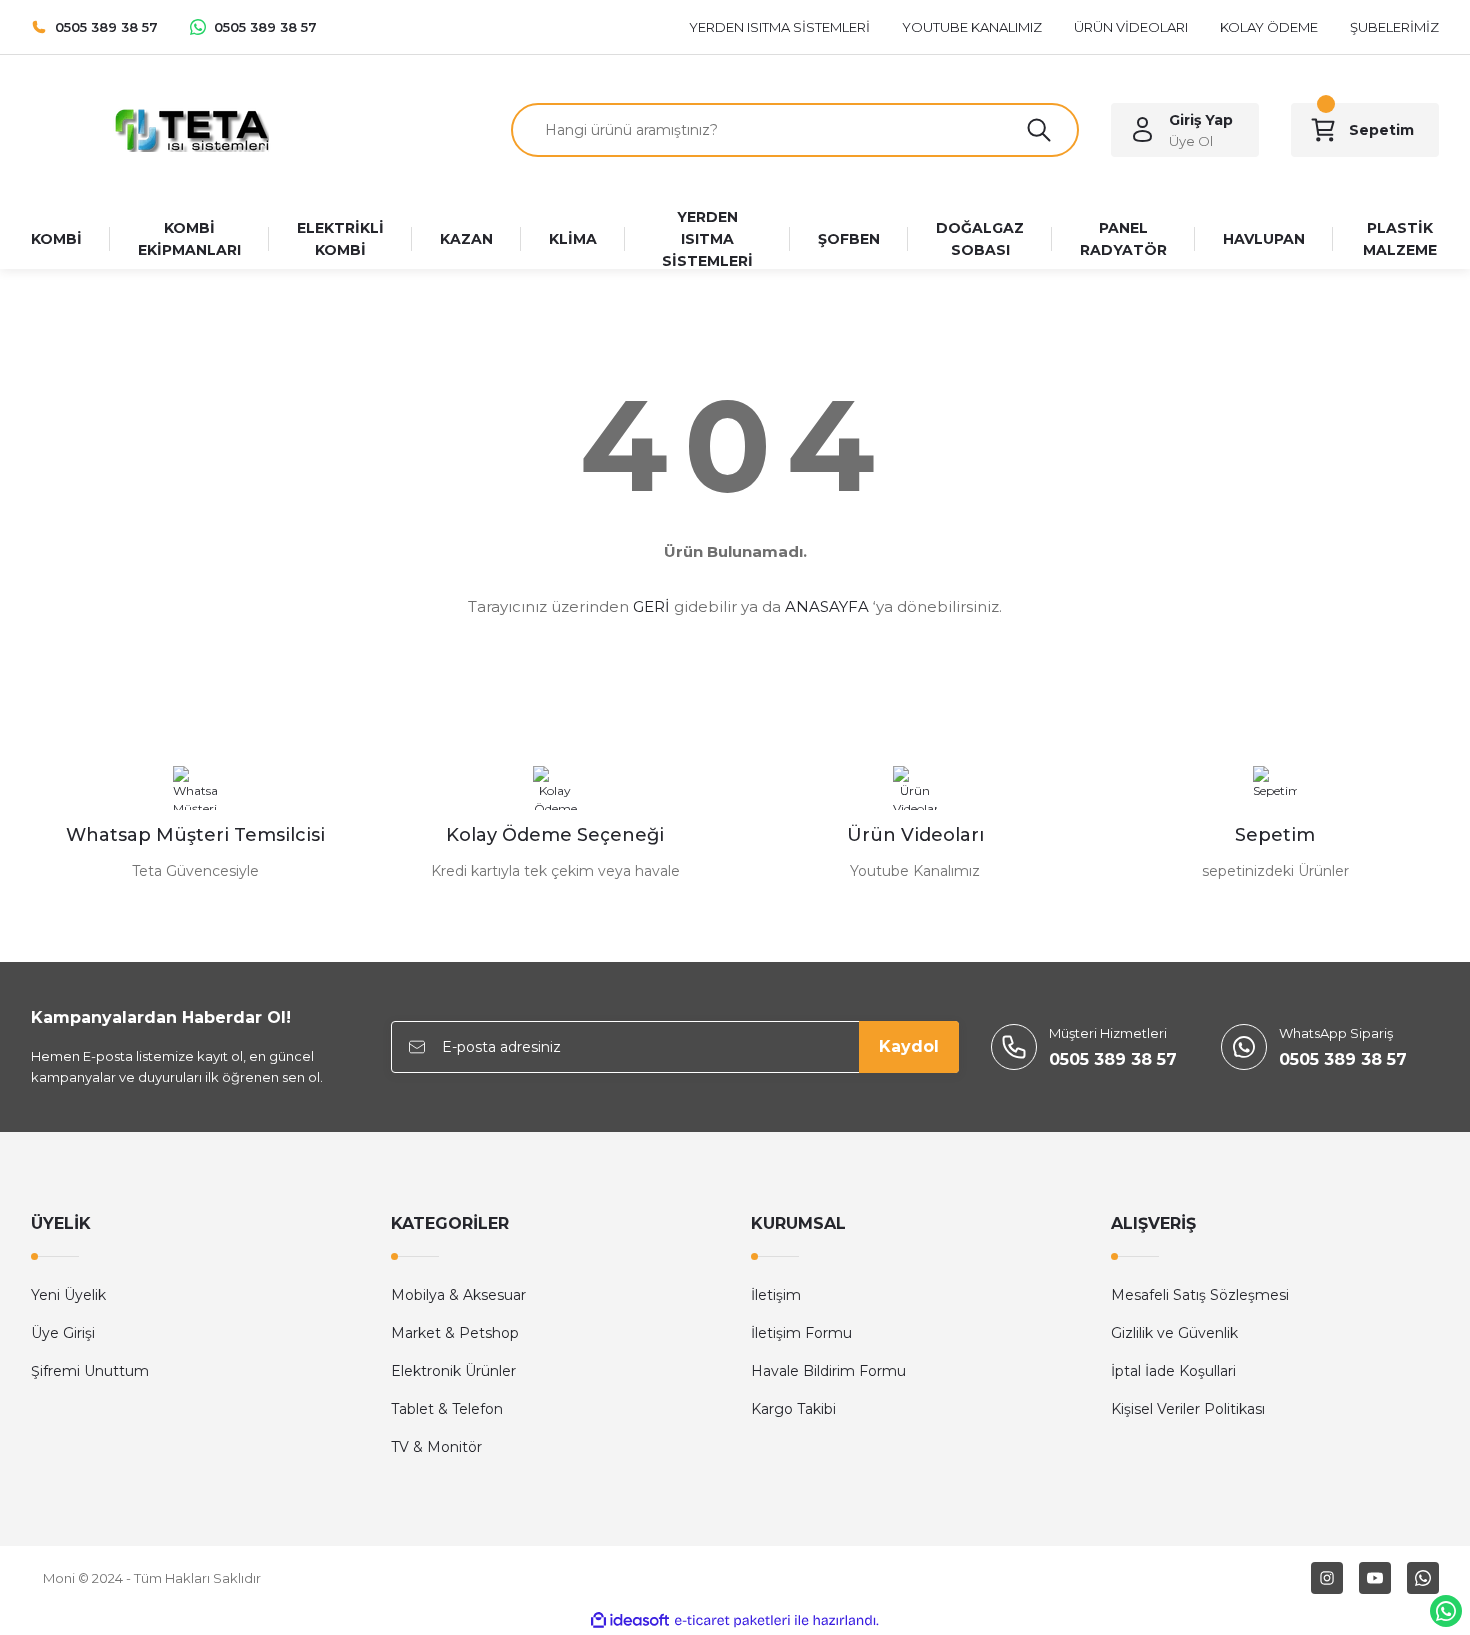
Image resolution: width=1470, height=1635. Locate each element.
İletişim (776, 1295)
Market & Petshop (455, 1333)
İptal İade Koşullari (1173, 1371)
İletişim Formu (801, 1333)
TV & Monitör (436, 1447)
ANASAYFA (827, 606)
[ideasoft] (630, 1620)
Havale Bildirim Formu (828, 1371)
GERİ (651, 606)
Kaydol (909, 1046)
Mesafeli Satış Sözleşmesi (1200, 1295)
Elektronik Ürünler (453, 1371)
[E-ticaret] (732, 1621)
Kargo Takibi (793, 1409)
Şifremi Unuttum (90, 1371)
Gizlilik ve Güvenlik (1174, 1333)
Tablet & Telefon (447, 1409)
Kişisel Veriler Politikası (1188, 1409)
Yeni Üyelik (68, 1295)
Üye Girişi (63, 1333)
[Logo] (195, 128)
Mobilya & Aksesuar (458, 1295)
